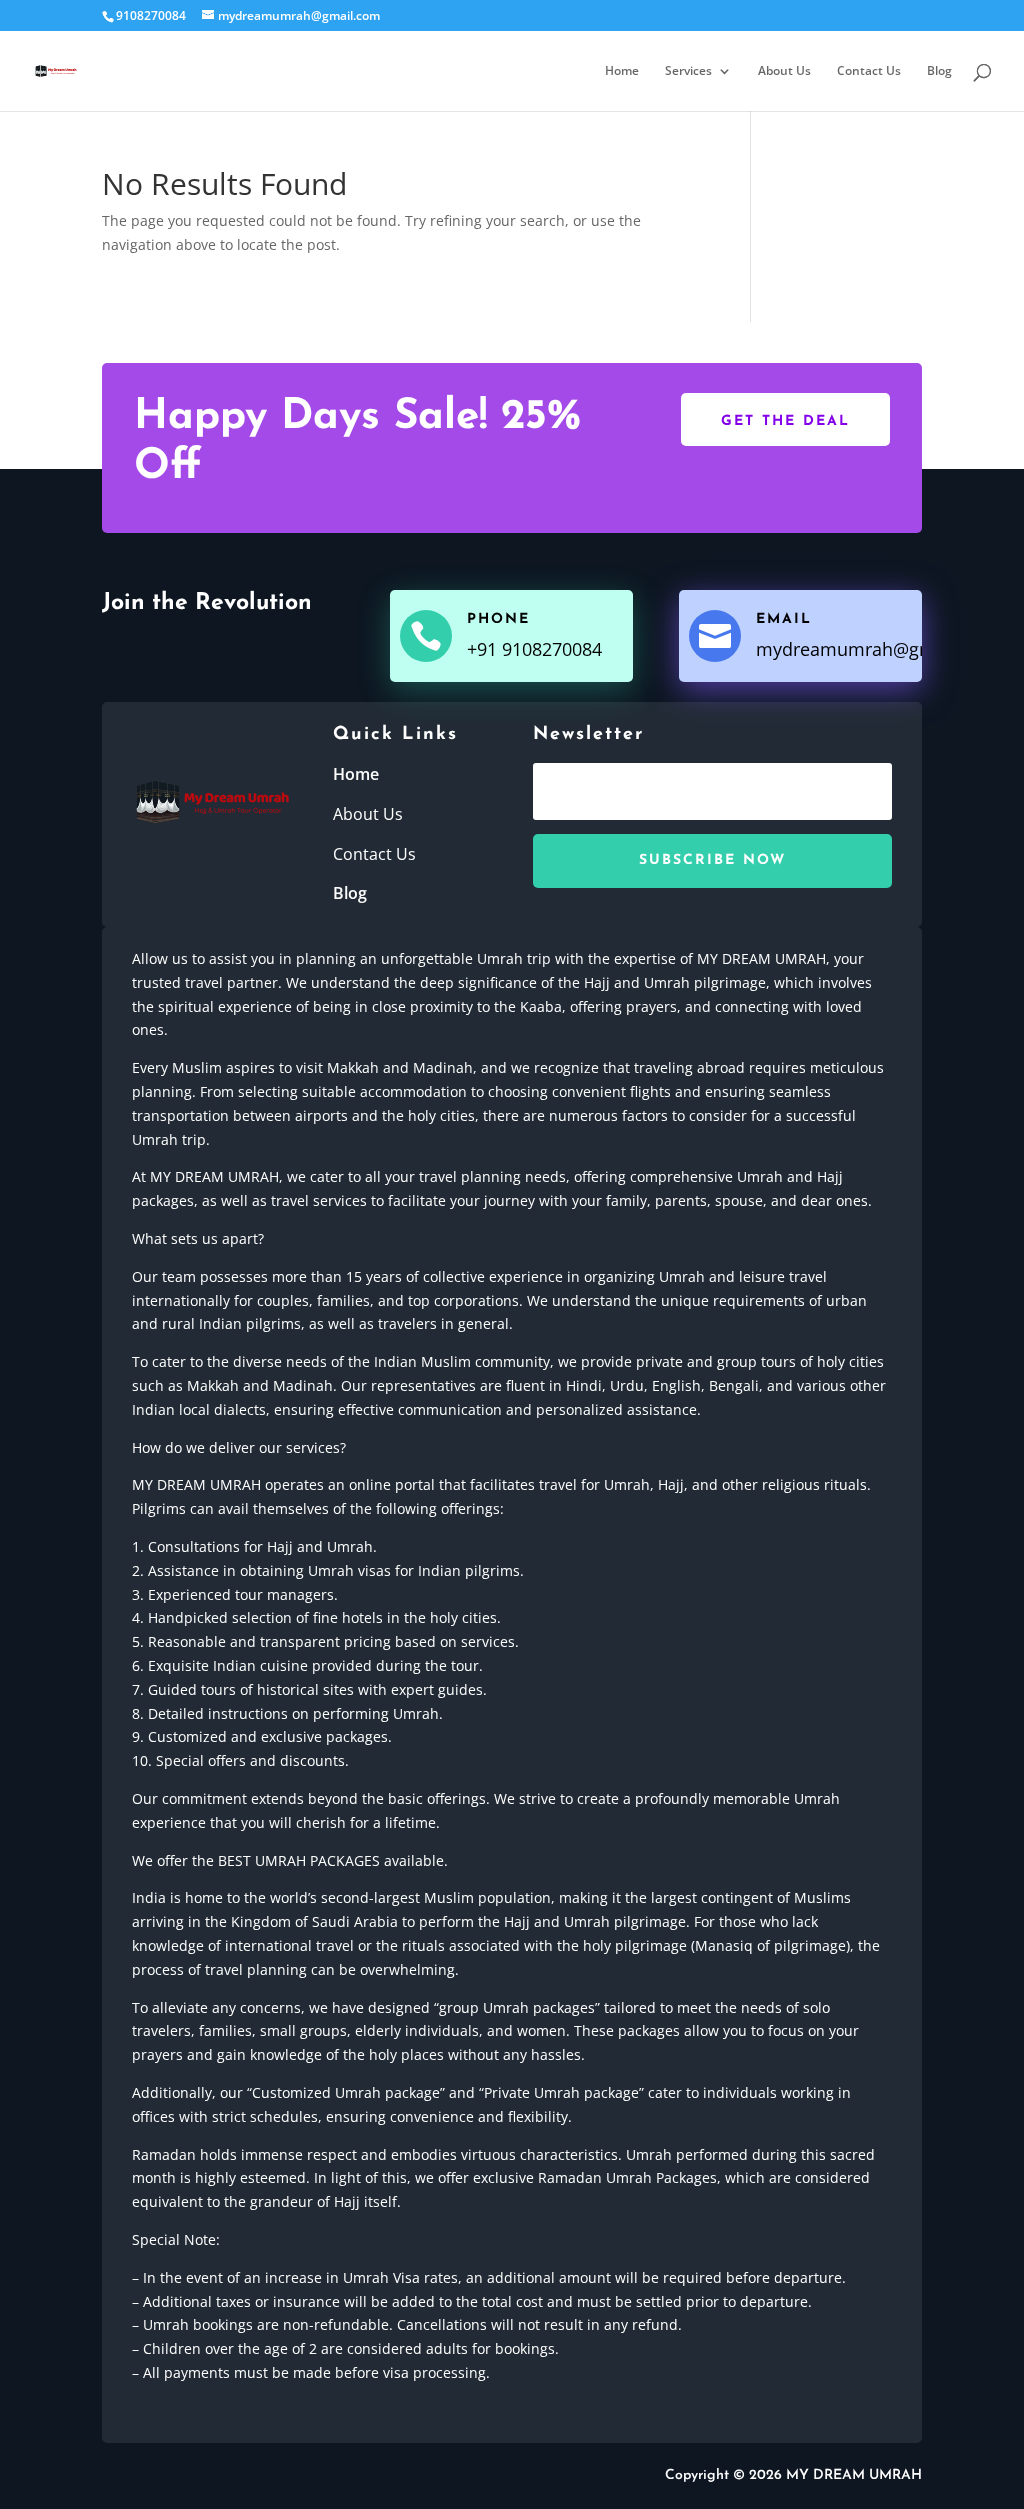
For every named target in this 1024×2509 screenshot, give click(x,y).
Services (688, 71)
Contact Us (869, 71)
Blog (939, 71)
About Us (784, 71)
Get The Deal (785, 421)
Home (622, 71)
